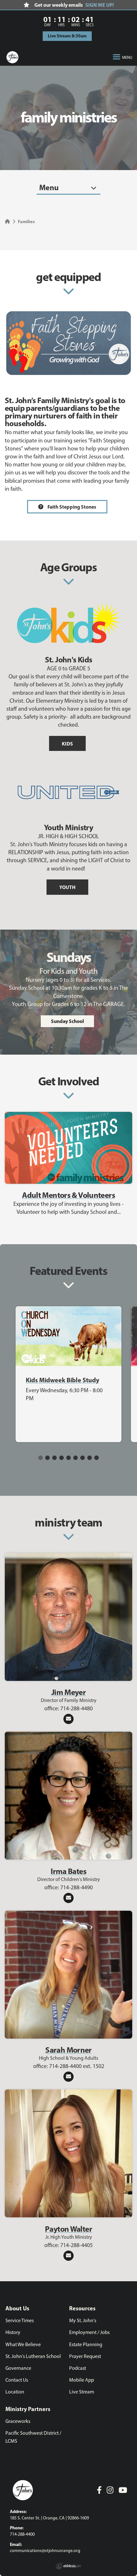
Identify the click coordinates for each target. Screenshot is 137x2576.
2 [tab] (47, 1458)
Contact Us (17, 2380)
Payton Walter (68, 2229)
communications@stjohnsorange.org (45, 2551)
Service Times (20, 2320)
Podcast (78, 2368)
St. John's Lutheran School (33, 2356)
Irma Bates (68, 1871)
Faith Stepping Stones (71, 507)
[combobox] (68, 188)
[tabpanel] (68, 1374)
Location (15, 2392)
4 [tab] (61, 1458)
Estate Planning (86, 2344)
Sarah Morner (68, 2050)
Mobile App (82, 2380)
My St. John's (83, 2320)
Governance (18, 2368)
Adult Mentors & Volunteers (68, 1195)
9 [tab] (97, 1458)
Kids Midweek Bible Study (62, 1380)
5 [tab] (68, 1458)
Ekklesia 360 (68, 2566)
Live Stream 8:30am (67, 36)
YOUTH (67, 887)
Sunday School (67, 1021)
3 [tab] (54, 1458)
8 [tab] (90, 1458)
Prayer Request (85, 2356)
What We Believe (23, 2344)
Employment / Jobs (89, 2332)
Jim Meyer (68, 1692)
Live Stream (82, 2392)
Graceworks (18, 2421)
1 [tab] (40, 1458)
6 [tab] (76, 1458)
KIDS (67, 744)
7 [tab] (83, 1458)
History (13, 2332)
